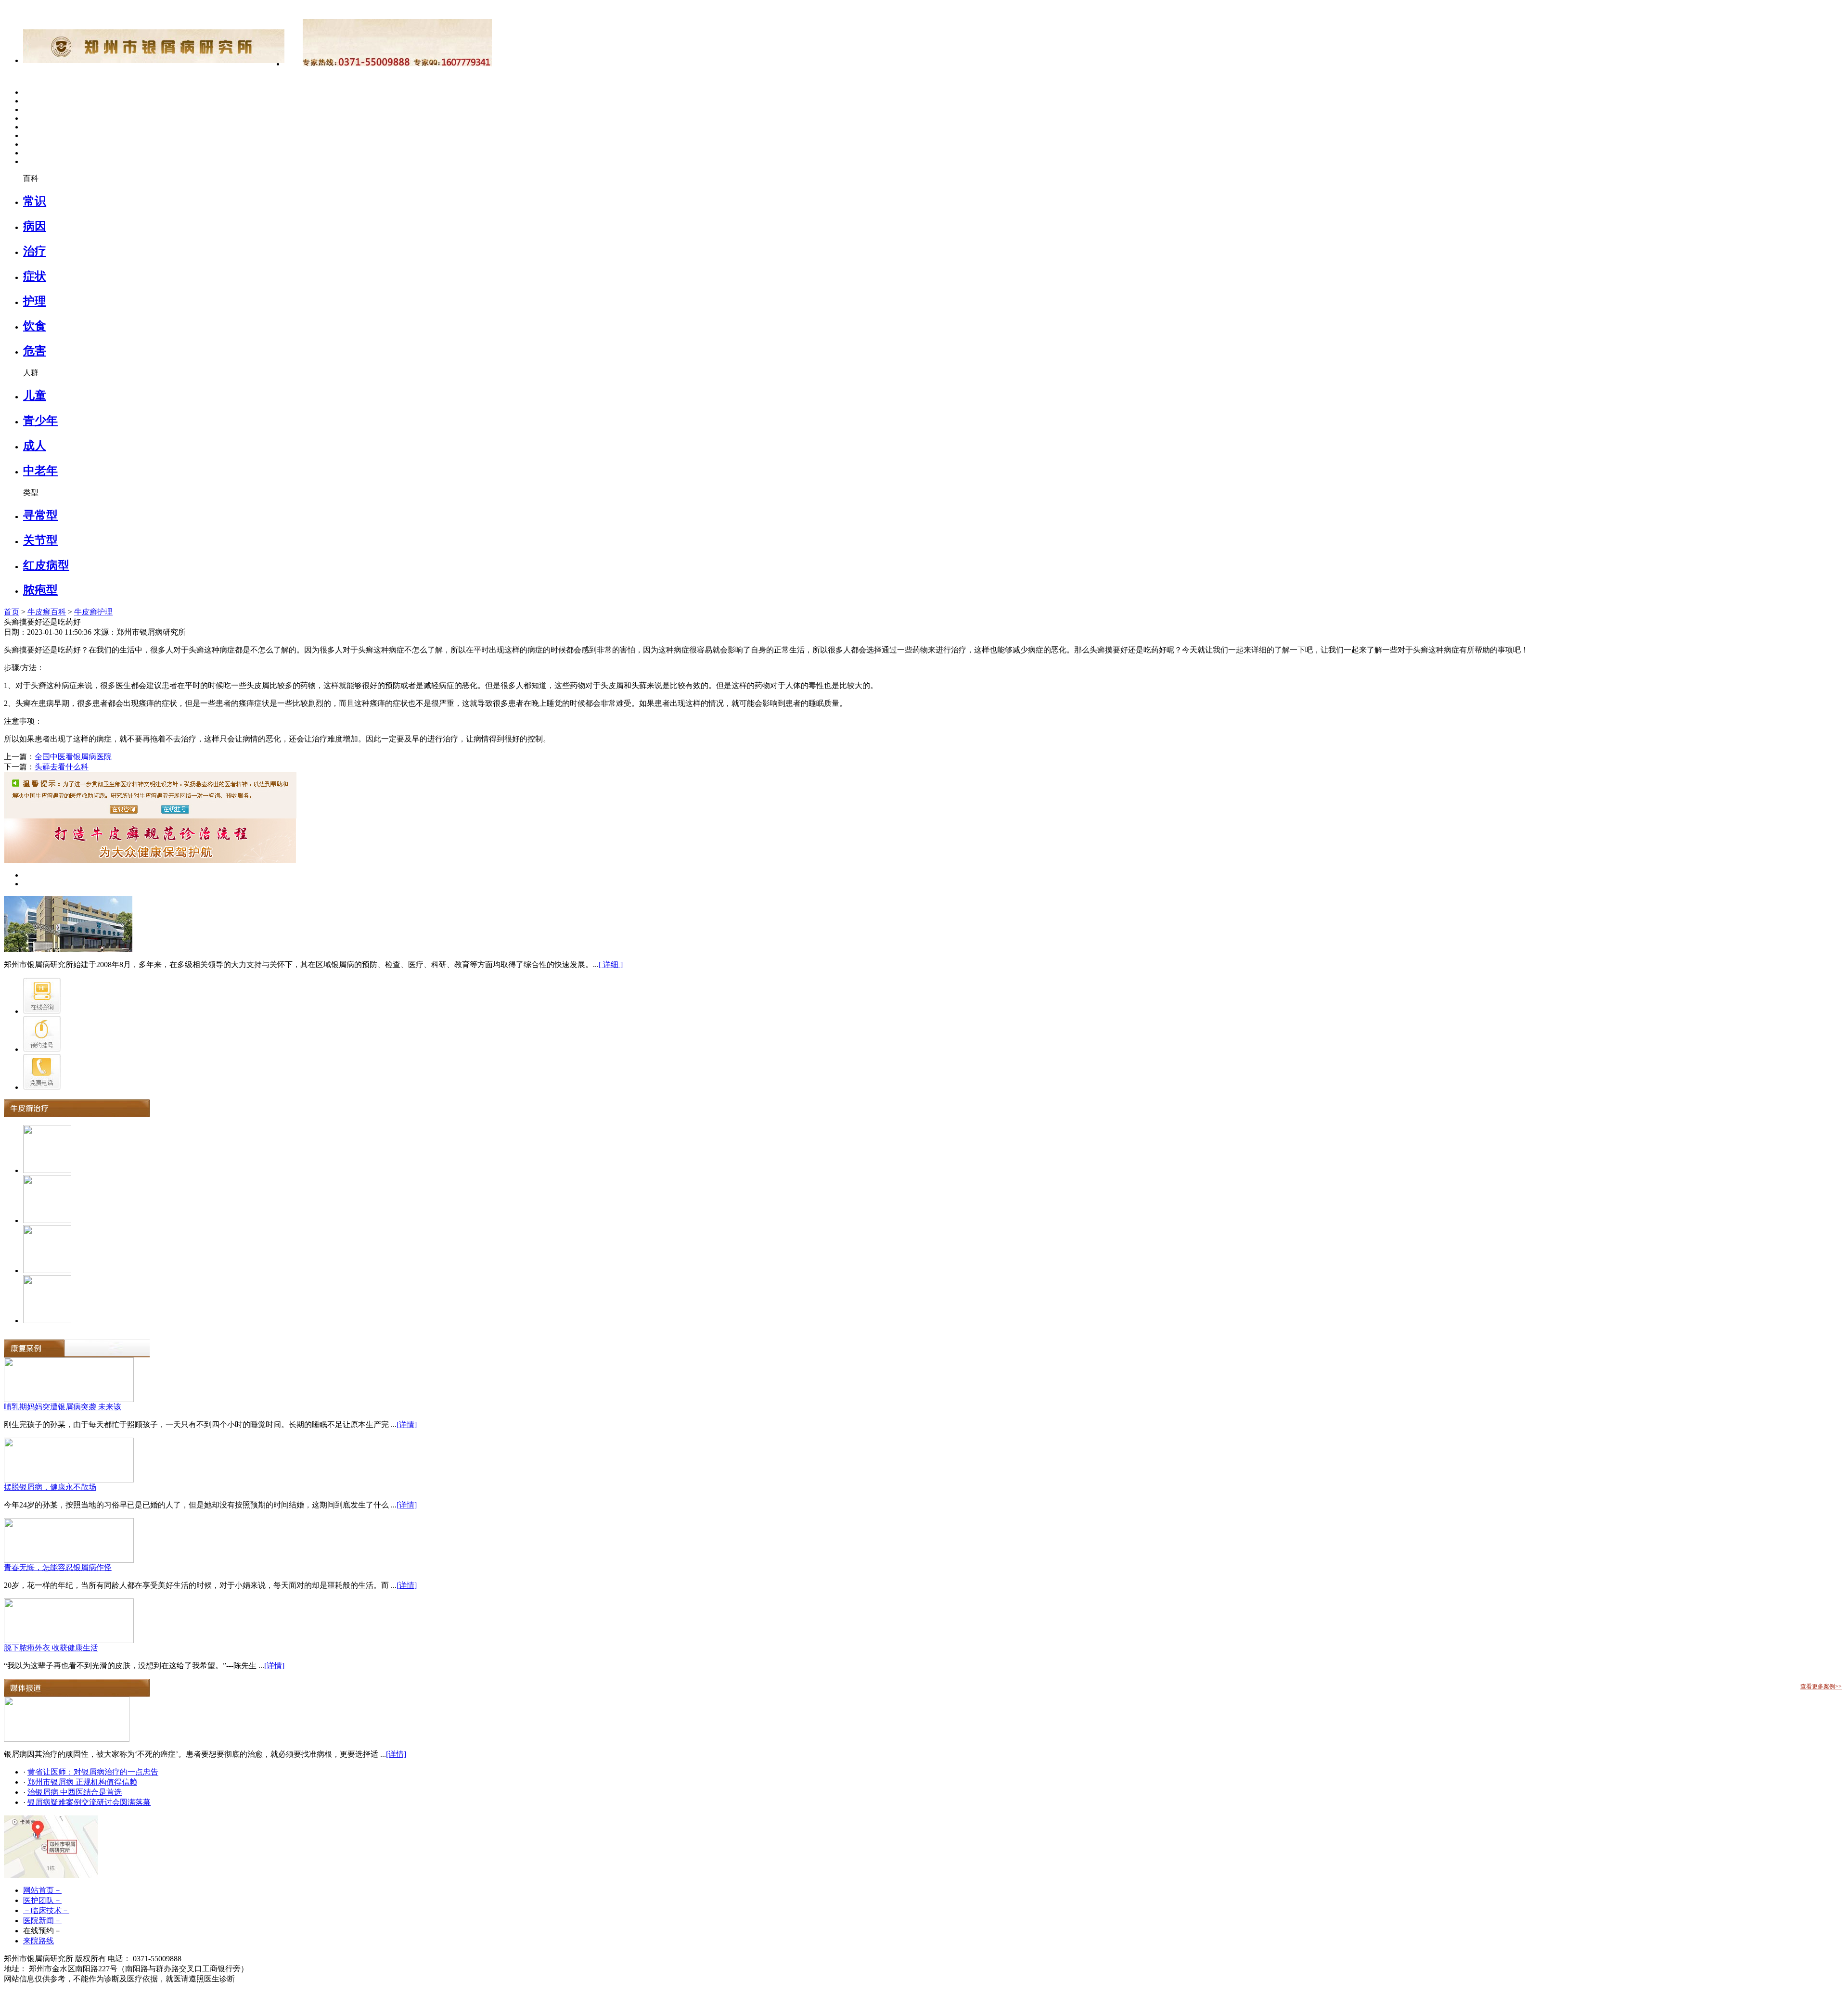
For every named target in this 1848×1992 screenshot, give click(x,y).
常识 (35, 201)
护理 (35, 301)
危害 (35, 351)
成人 (35, 446)
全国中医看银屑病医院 (73, 757)
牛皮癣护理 (93, 612)
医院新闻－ (42, 1921)
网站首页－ (42, 1890)
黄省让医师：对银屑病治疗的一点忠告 (93, 1772)
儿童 (35, 396)
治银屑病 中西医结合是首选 (75, 1792)
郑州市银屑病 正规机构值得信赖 (82, 1782)
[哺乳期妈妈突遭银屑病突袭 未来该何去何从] (69, 1399)
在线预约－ (42, 1931)
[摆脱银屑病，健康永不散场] (69, 1480)
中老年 (40, 471)
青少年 (40, 421)
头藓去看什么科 (62, 767)
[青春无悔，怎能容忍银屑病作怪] (69, 1560)
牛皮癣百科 (47, 612)
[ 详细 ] (611, 964)
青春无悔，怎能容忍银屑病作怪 (58, 1567)
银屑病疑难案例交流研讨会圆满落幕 (89, 1802)
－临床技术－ (46, 1910)
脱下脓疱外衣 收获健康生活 (51, 1648)
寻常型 (40, 515)
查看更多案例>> (1821, 1686)
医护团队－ (42, 1900)
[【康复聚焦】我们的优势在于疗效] (67, 1739)
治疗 (35, 251)
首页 (12, 612)
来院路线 (38, 1941)
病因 (35, 226)
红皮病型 (46, 565)
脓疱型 (40, 590)
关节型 (40, 540)
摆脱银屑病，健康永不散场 (50, 1487)
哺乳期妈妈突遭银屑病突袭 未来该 (63, 1407)
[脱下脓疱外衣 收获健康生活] (69, 1641)
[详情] (407, 1424)
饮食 (35, 326)
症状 (35, 276)
